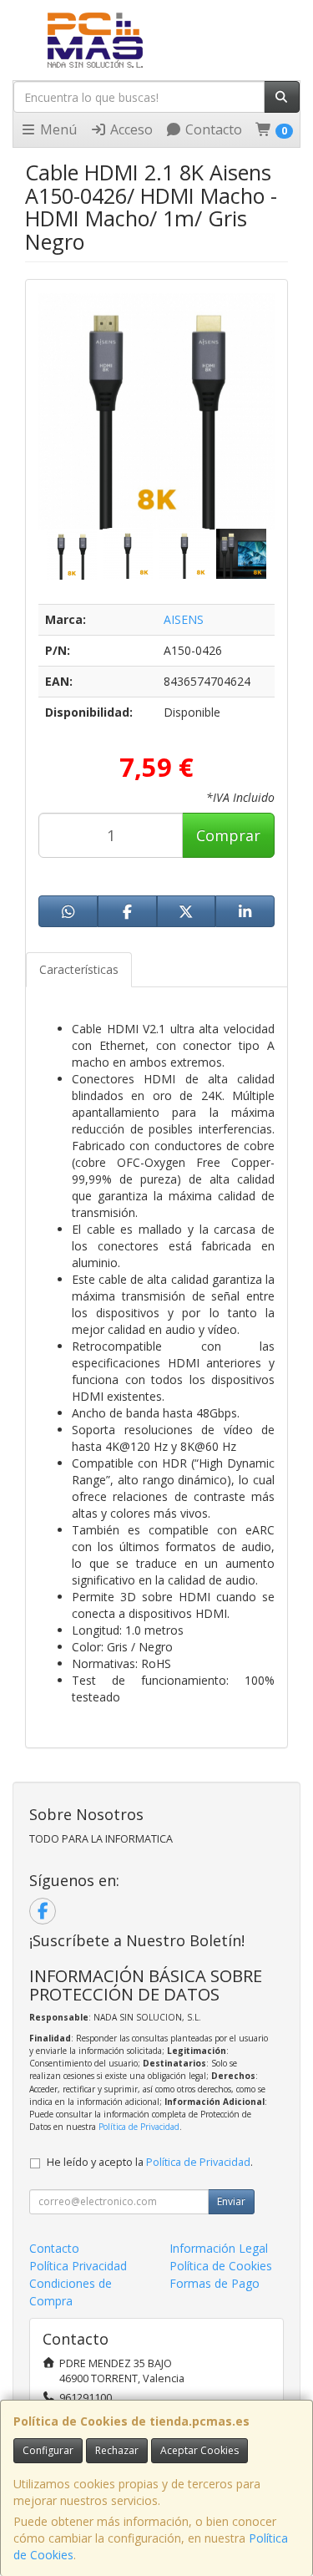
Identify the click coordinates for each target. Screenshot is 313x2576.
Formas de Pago (215, 2283)
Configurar (48, 2450)
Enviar (231, 2201)
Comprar (228, 835)
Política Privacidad (78, 2266)
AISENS (184, 619)
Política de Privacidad (139, 2127)
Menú (57, 129)
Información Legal (219, 2248)
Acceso (130, 129)
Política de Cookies (221, 2266)
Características (79, 969)
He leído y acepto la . (150, 2162)
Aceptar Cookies (199, 2450)
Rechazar (117, 2450)
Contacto (212, 129)
